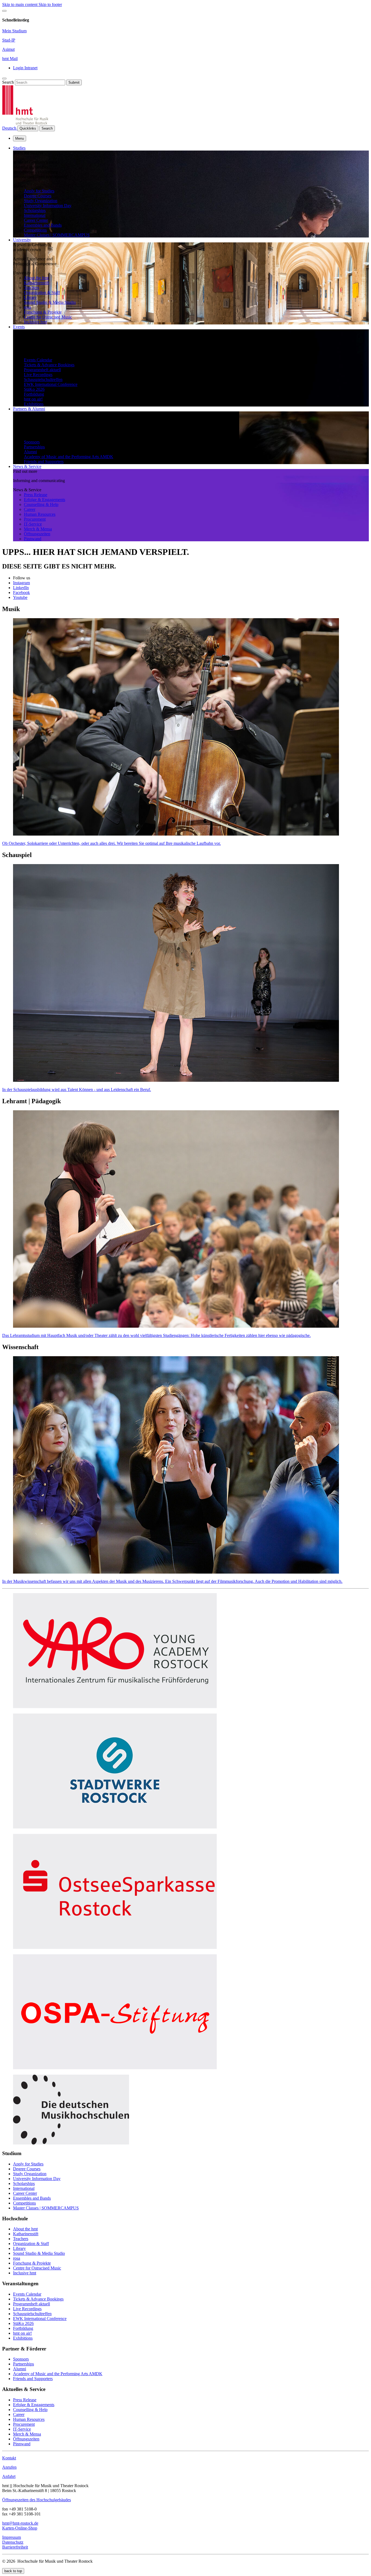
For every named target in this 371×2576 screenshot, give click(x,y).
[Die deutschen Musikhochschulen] (71, 2143)
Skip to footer (50, 4)
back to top (13, 2571)
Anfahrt (9, 2476)
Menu (20, 138)
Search (8, 82)
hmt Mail (10, 59)
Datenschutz (13, 2542)
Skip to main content (20, 4)
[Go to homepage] (25, 123)
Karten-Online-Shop (20, 2528)
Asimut (8, 49)
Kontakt (9, 2458)
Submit (74, 82)
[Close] (4, 11)
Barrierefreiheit (15, 2547)
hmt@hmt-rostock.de (20, 2523)
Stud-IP (9, 40)
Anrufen (9, 2467)
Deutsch (10, 128)
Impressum (12, 2537)
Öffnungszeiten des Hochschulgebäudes (37, 2500)
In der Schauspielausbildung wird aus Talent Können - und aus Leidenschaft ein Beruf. (77, 1090)
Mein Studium (14, 31)
